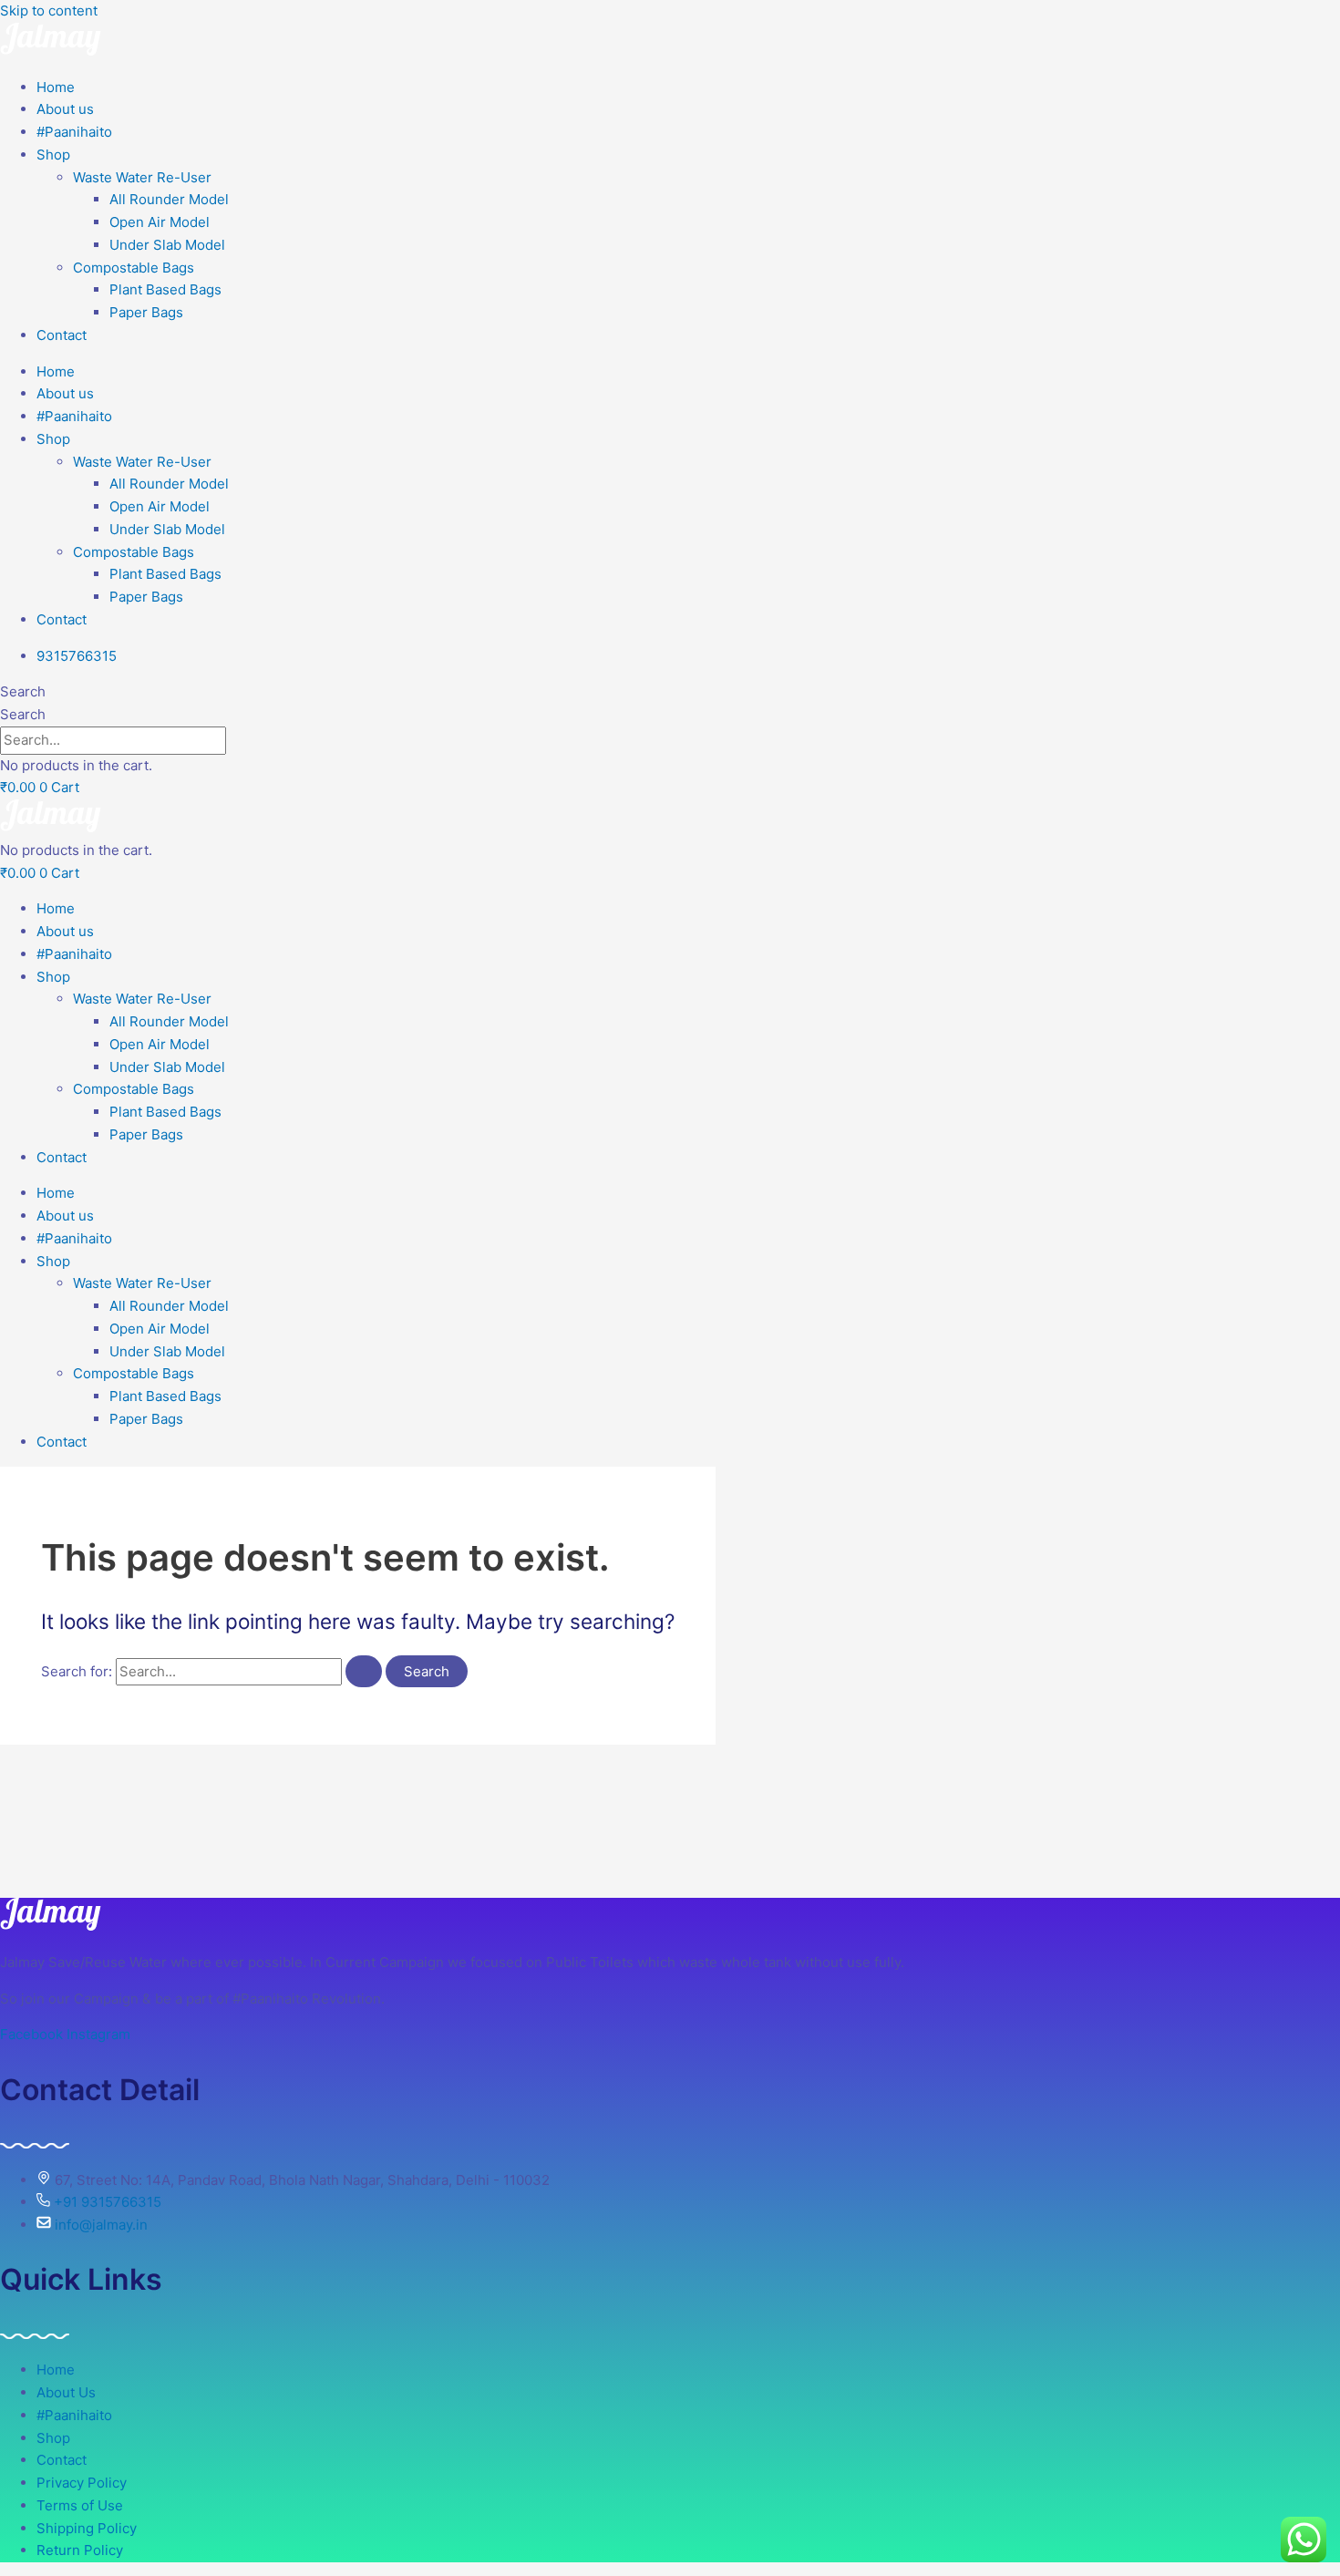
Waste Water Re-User (142, 177)
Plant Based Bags (165, 289)
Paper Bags (146, 312)
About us (65, 109)
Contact (62, 335)
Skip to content (49, 10)
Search (23, 691)
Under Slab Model (167, 245)
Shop (53, 155)
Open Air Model (160, 222)
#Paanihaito (74, 132)
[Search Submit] (364, 1671)
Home (56, 87)
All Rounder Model (169, 199)
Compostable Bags (134, 268)
